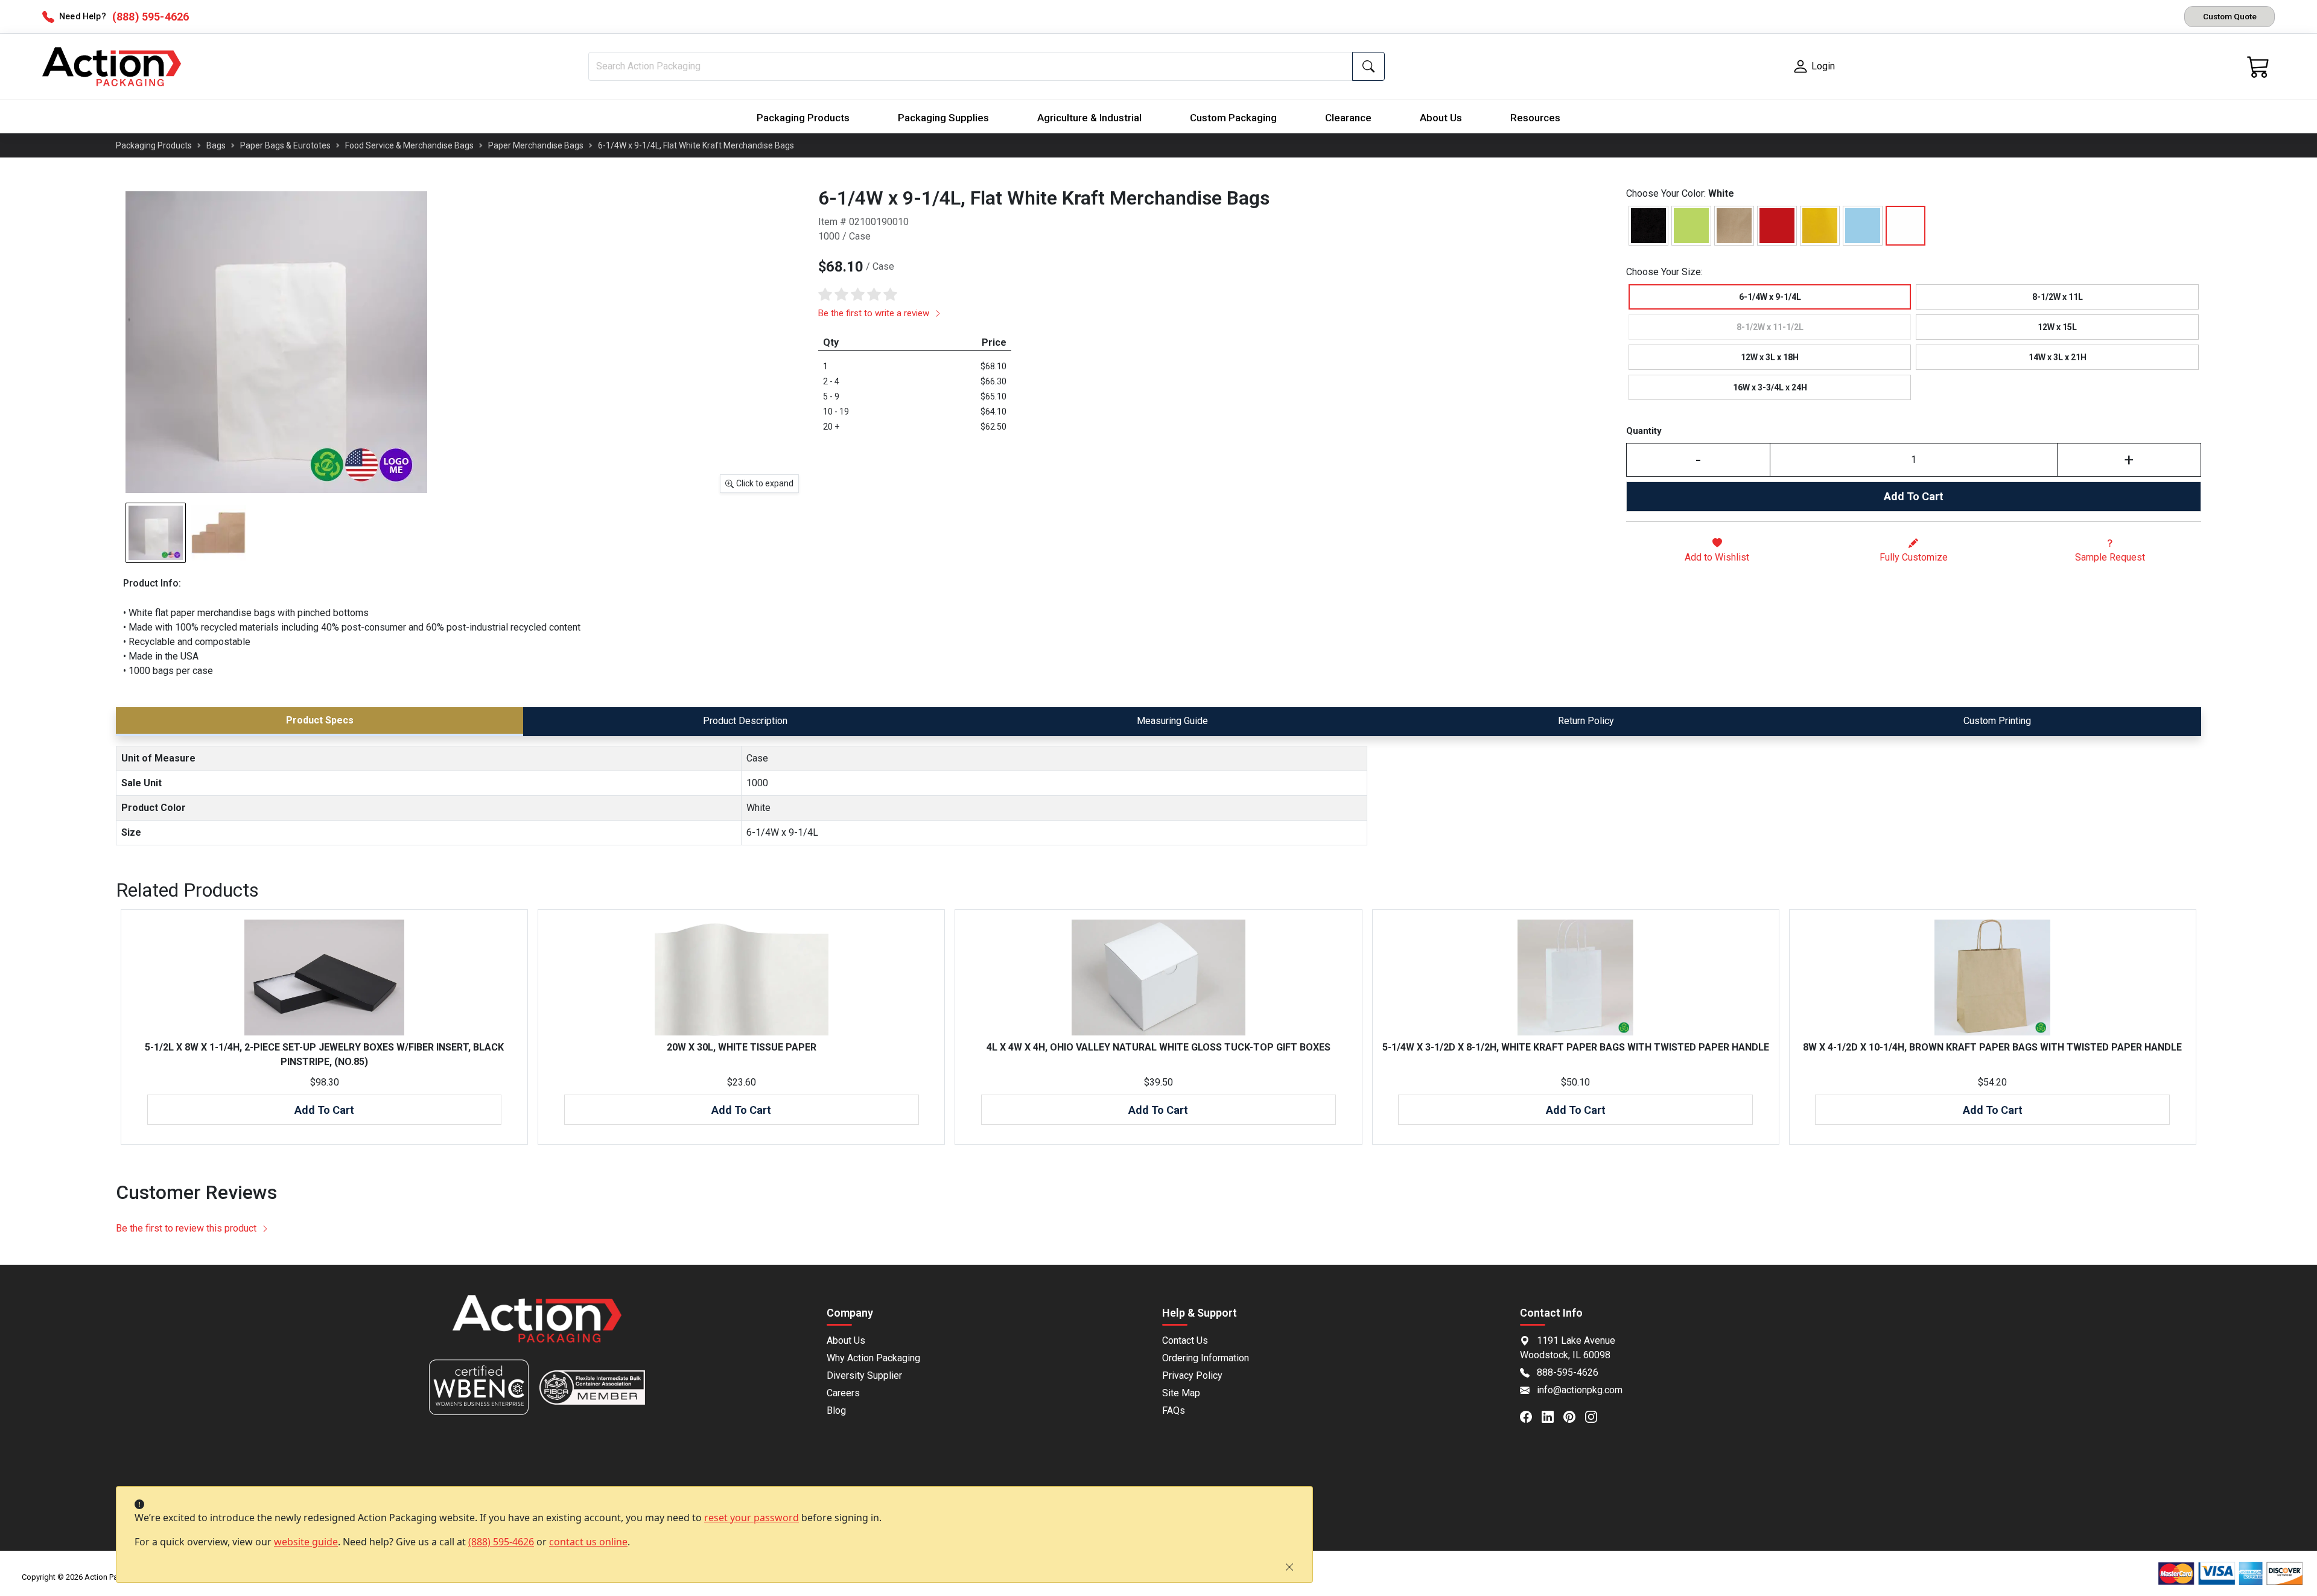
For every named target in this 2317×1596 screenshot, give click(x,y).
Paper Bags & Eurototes (285, 145)
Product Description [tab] (745, 721)
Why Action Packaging (873, 1358)
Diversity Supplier (864, 1375)
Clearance (1348, 118)
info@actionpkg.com (1580, 1390)
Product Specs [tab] (320, 720)
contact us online (588, 1542)
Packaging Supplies (943, 118)
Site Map (1181, 1393)
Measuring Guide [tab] (1172, 721)
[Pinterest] (1574, 1416)
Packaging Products (803, 118)
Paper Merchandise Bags (536, 145)
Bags (216, 145)
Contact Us (1185, 1340)
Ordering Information (1206, 1358)
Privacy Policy (1192, 1375)
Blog (836, 1410)
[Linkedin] (1553, 1416)
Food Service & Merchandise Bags (409, 145)
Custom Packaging (1233, 118)
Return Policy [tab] (1586, 721)
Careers (843, 1393)
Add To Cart (1914, 496)
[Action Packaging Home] (537, 1327)
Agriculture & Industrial (1089, 118)
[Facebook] (1531, 1416)
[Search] (1368, 66)
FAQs (1174, 1410)
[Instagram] (1596, 1416)
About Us (1441, 118)
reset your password (752, 1518)
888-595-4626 (1568, 1372)
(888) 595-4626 (501, 1542)
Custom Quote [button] (2230, 16)
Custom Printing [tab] (1997, 721)
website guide (306, 1542)
